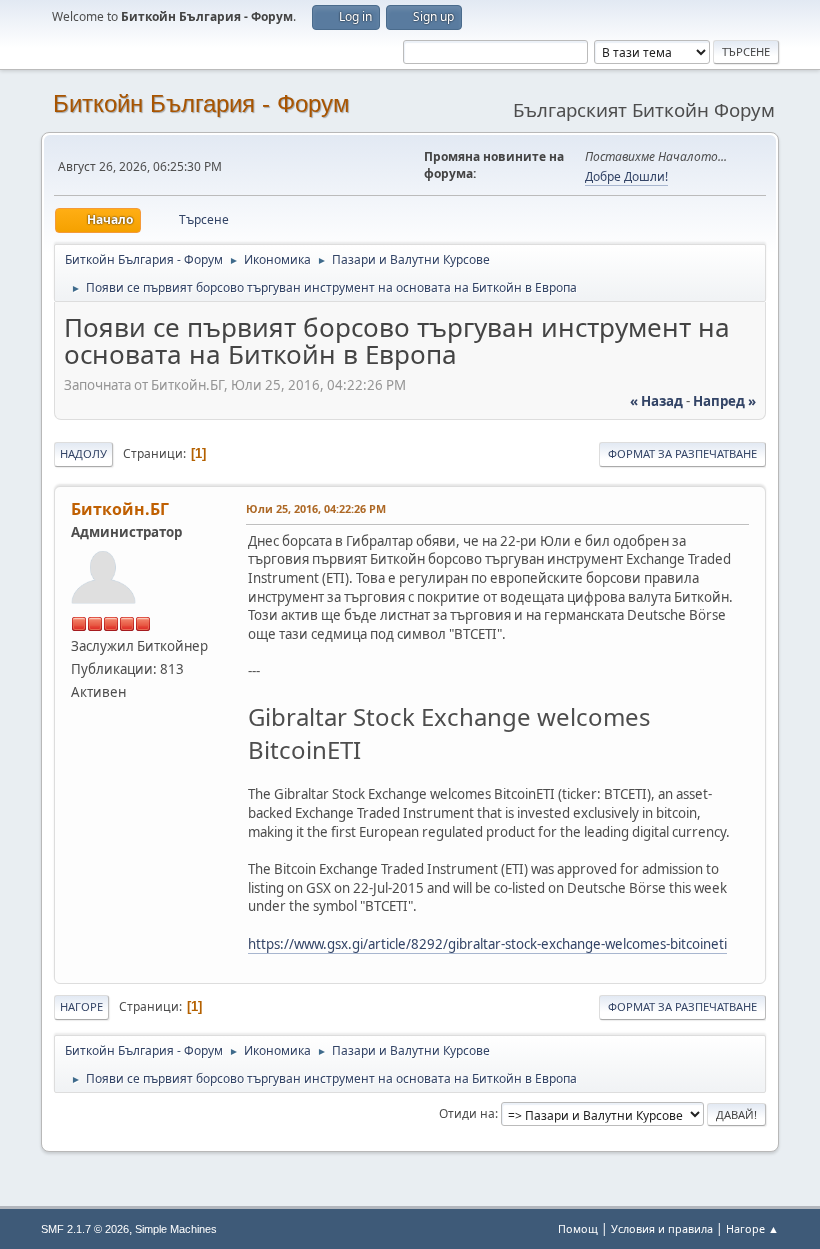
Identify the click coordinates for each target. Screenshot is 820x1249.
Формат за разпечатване (682, 453)
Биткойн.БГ (120, 509)
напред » (724, 401)
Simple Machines (176, 1229)
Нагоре (81, 1006)
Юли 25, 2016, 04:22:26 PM (316, 508)
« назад (656, 401)
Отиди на (467, 1113)
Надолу (83, 453)
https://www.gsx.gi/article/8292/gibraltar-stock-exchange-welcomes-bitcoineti (487, 944)
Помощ (578, 1228)
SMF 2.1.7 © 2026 (85, 1229)
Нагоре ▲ (752, 1228)
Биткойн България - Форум (201, 103)
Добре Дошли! (626, 176)
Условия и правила (662, 1228)
